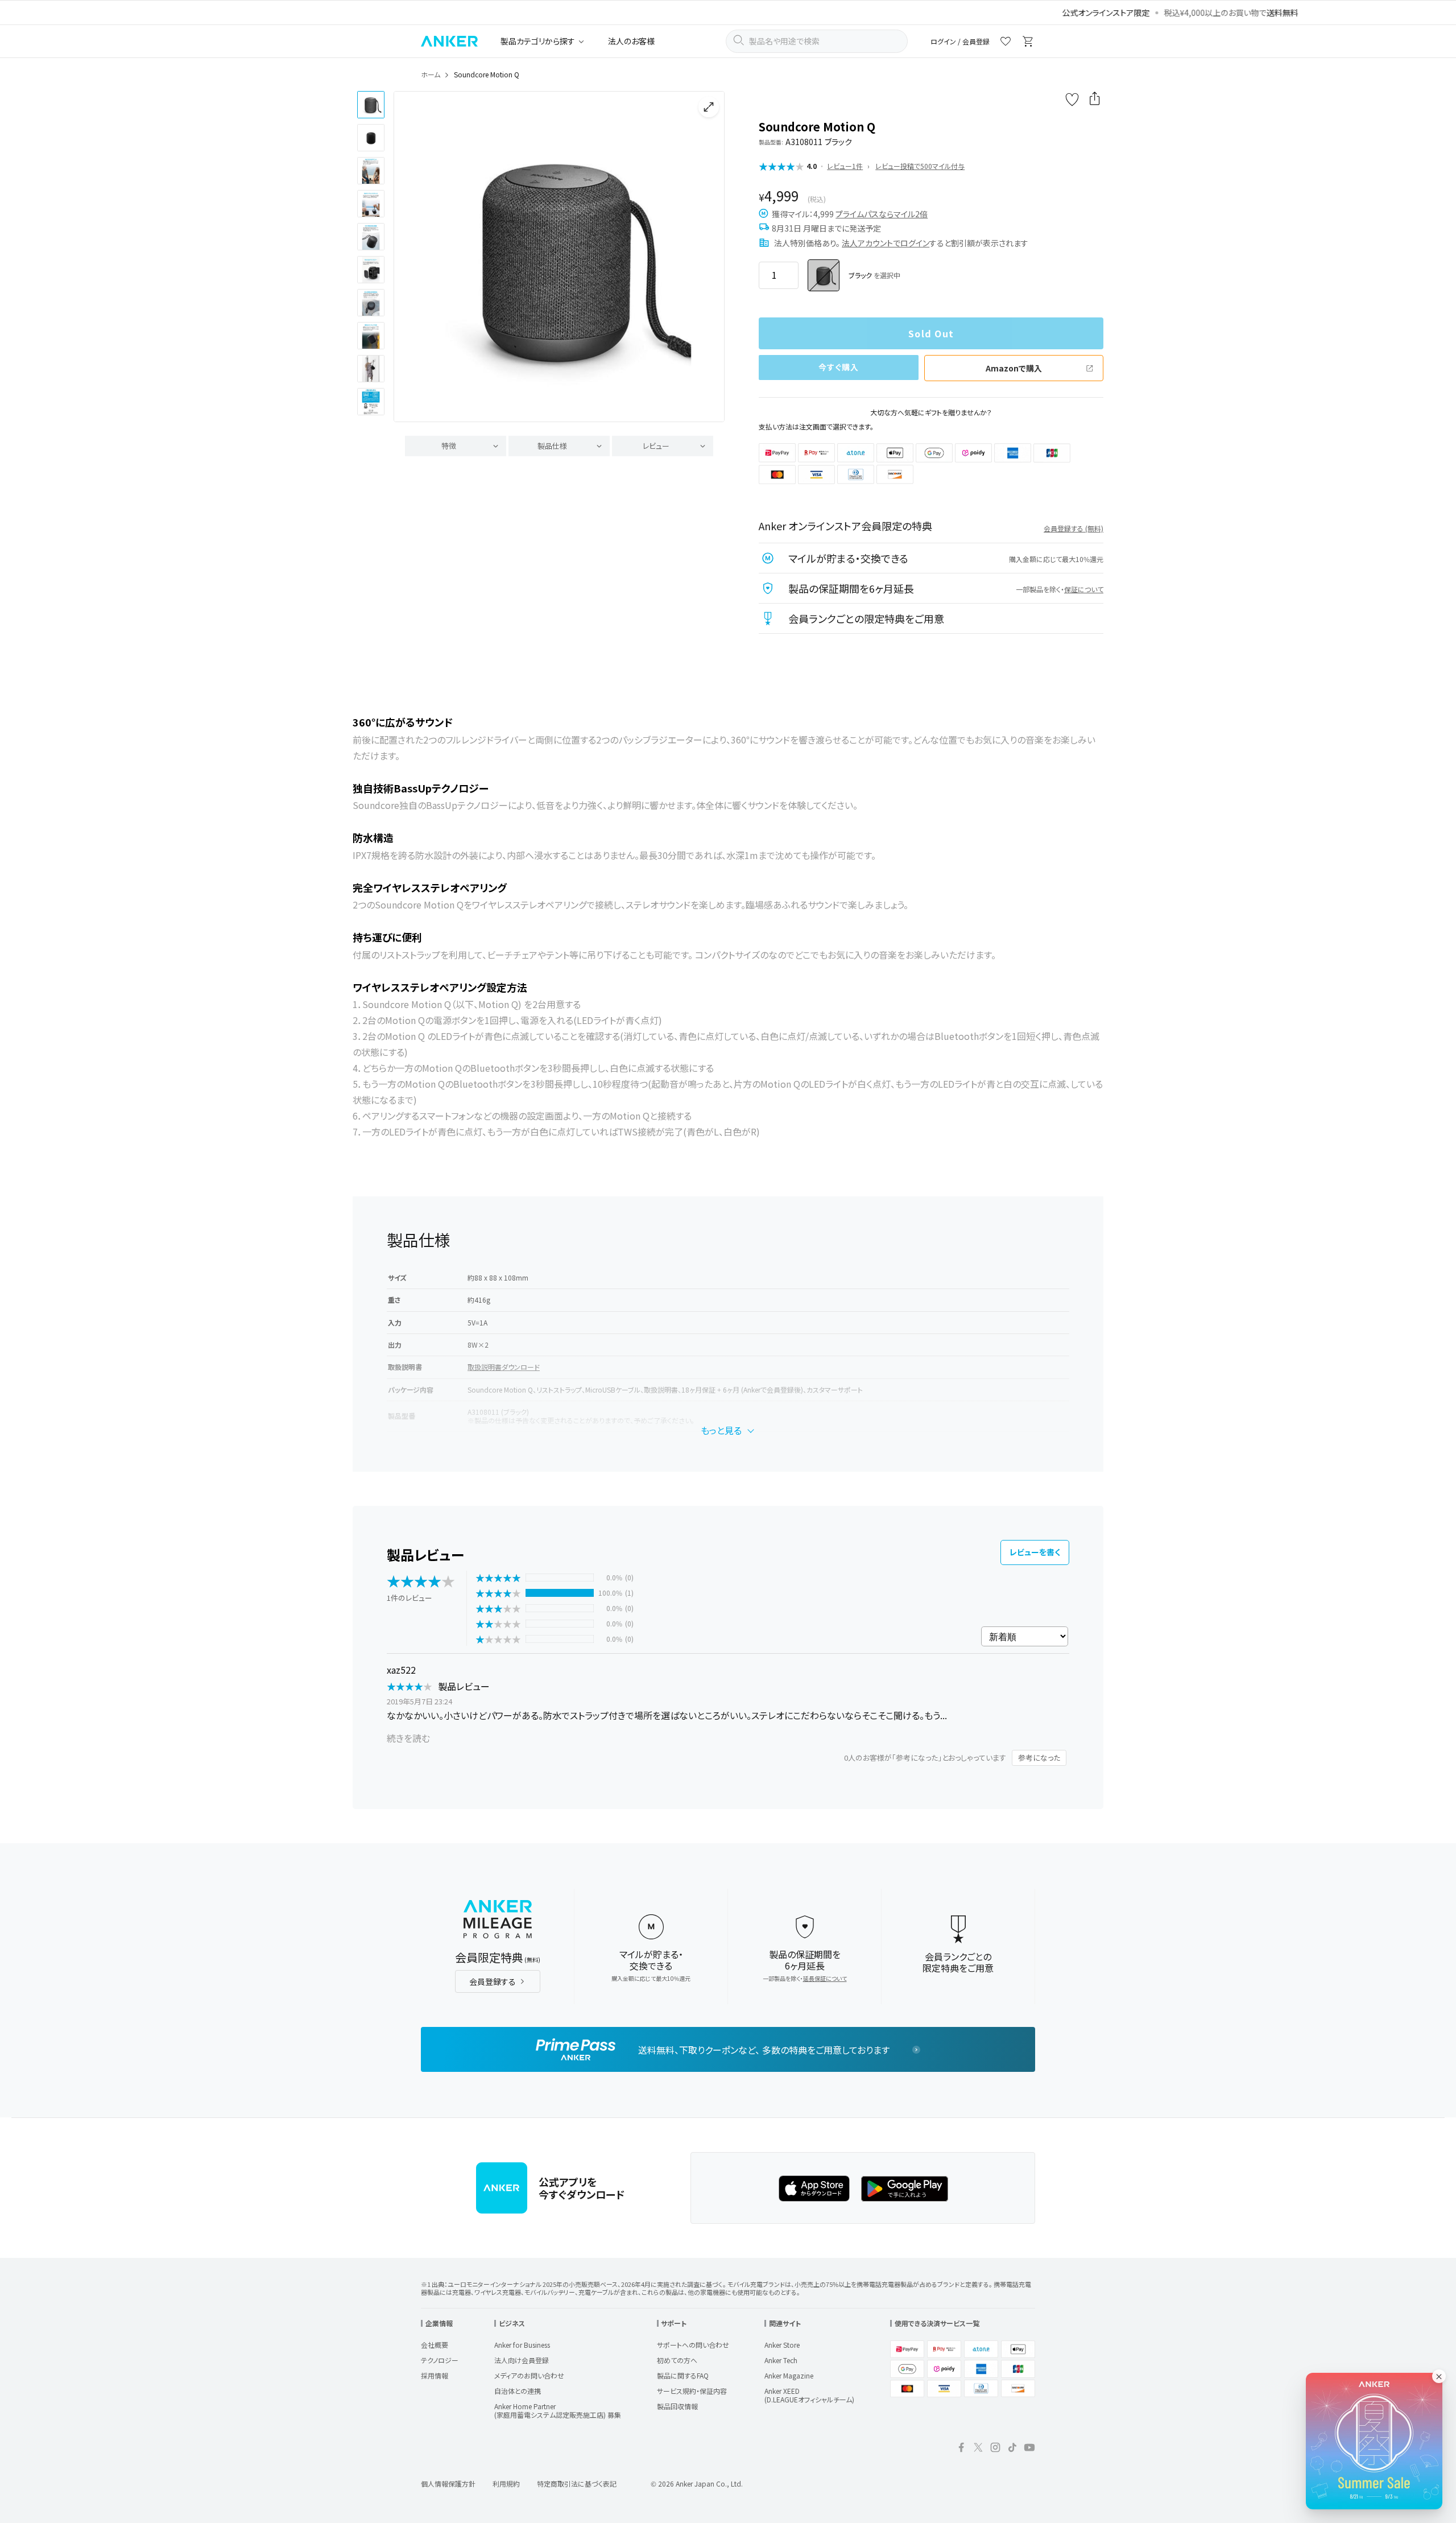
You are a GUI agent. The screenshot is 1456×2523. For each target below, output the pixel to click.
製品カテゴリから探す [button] (538, 41)
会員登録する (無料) (1074, 528)
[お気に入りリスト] (1006, 43)
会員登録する (493, 1981)
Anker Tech (781, 2360)
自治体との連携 (518, 2391)
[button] (371, 105)
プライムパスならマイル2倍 (882, 214)
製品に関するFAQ (683, 2375)
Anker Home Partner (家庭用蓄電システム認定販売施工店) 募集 (558, 2410)
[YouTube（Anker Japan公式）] (1029, 2449)
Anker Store (782, 2345)
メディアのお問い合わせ (529, 2375)
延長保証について (825, 1978)
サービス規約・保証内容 (692, 2391)
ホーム (431, 74)
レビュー (656, 446)
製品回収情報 (677, 2406)
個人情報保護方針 (448, 2483)
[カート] (1028, 43)
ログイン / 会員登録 (960, 41)
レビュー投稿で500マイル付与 (920, 166)
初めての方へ (677, 2360)
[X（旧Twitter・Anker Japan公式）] (978, 2449)
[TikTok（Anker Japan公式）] (1012, 2449)
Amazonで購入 (1014, 368)
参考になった (1039, 1758)
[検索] (738, 42)
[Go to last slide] (412, 257)
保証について (1084, 589)
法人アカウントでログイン (886, 243)
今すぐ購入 (839, 367)
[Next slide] (706, 257)
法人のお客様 (631, 41)
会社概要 (435, 2345)
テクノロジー (440, 2360)
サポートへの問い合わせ (693, 2345)
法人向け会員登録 (522, 2360)
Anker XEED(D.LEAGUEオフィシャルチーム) (809, 2395)
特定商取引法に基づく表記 (577, 2483)
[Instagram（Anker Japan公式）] (995, 2449)
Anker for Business (522, 2345)
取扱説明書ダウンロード (504, 1367)
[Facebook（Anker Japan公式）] (961, 2449)
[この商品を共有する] (1095, 100)
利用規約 (506, 2483)
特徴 (449, 446)
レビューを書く (1035, 1552)
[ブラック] (824, 275)
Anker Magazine (789, 2375)
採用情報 (435, 2375)
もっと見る (721, 1430)
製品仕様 (552, 446)
